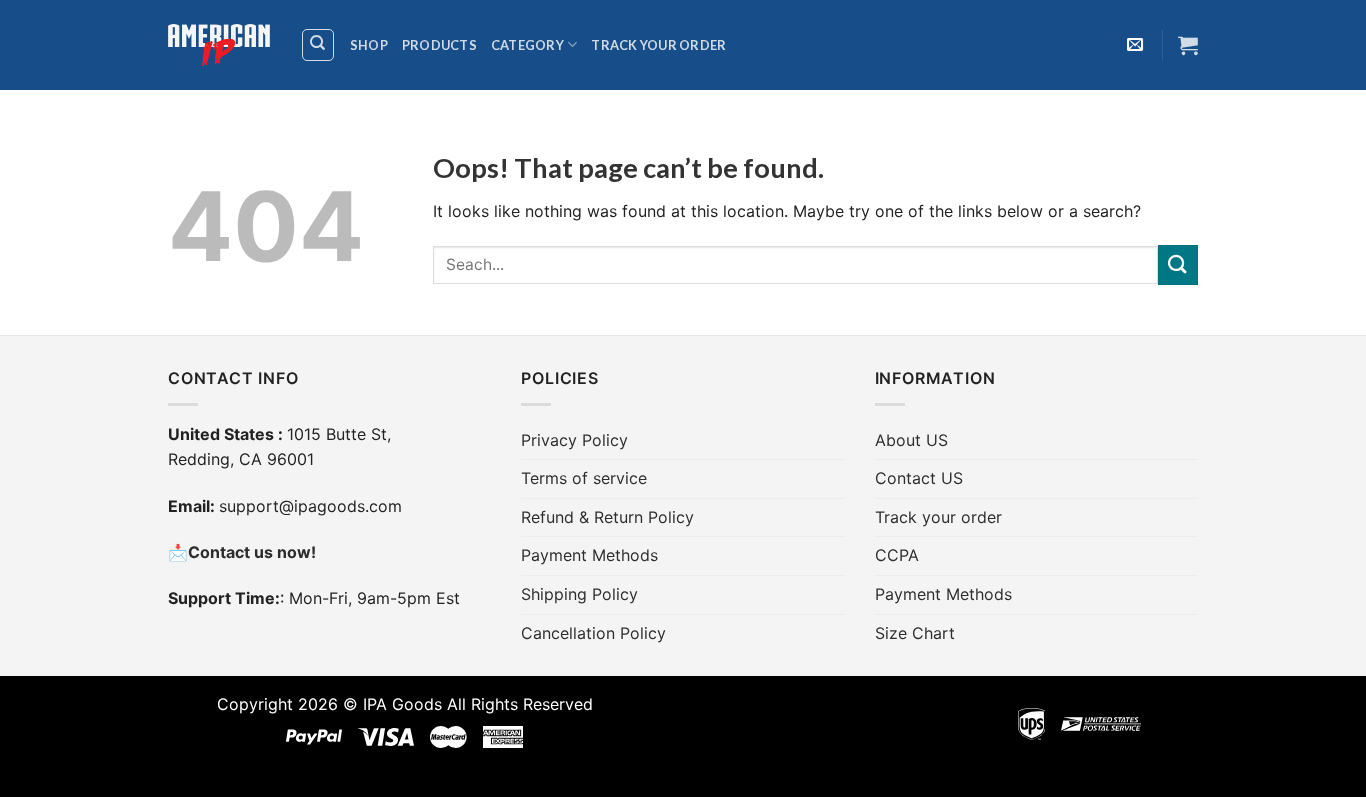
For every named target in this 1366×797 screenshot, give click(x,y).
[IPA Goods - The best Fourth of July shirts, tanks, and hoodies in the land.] (219, 45)
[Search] (318, 45)
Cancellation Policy (593, 633)
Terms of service (584, 478)
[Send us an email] (1135, 45)
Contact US (919, 478)
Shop (369, 45)
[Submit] (1178, 264)
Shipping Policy (579, 594)
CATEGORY (527, 45)
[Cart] (1188, 45)
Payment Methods (589, 555)
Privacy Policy (574, 440)
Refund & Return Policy (607, 517)
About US (911, 440)
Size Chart (915, 633)
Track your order (658, 45)
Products (439, 45)
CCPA (897, 555)
